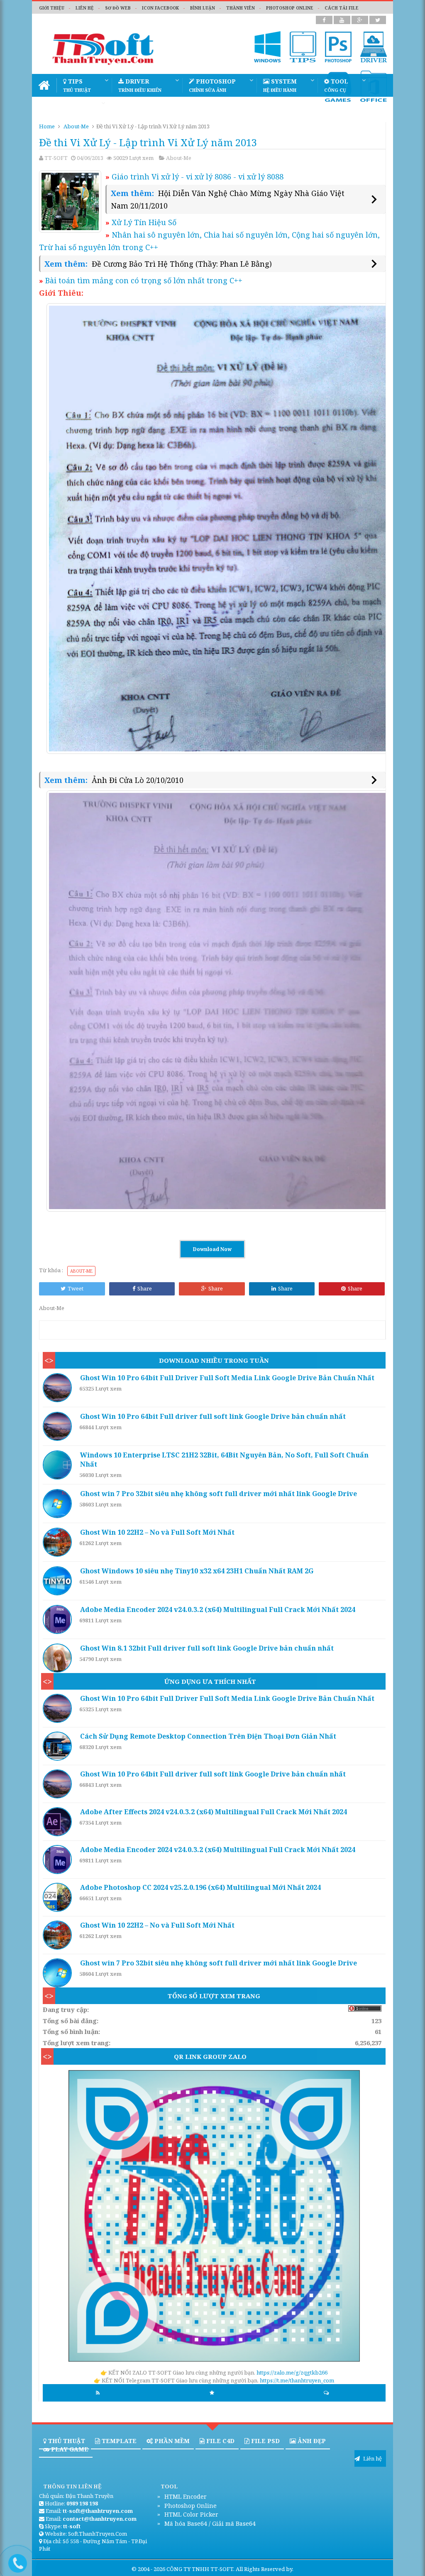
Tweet (76, 1288)
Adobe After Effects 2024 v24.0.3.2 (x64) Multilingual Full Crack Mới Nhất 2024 (214, 1812)
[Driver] (374, 47)
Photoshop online (290, 8)
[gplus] (360, 20)
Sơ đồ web (118, 8)
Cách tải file (342, 8)
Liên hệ (85, 8)
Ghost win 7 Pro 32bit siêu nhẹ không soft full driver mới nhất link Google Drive (219, 1494)
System (280, 85)
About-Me (76, 126)
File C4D (220, 2441)
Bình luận (203, 8)
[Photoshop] (338, 47)
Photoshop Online (190, 2506)
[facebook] (324, 20)
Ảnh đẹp (311, 2441)
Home (47, 126)
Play (75, 108)
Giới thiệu (52, 8)
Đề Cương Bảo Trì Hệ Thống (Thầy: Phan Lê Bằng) (182, 264)
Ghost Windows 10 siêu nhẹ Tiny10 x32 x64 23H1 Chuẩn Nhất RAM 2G (197, 1571)
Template (118, 2441)
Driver (140, 85)
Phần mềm (171, 2441)
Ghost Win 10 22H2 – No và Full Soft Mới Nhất (157, 1532)
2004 (144, 2569)
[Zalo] (214, 2217)
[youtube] (342, 20)
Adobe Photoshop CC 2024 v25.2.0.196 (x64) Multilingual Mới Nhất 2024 (200, 1887)
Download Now (212, 1249)
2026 (159, 2569)
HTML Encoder (185, 2496)
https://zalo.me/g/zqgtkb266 (292, 2372)
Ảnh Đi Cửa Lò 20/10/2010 (138, 780)
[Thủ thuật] (303, 47)
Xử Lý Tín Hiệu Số (141, 222)
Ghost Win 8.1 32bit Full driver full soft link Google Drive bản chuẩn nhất (207, 1648)
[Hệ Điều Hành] (268, 47)
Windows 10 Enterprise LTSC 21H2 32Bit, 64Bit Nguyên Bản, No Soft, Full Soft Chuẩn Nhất (224, 1460)
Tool (336, 85)
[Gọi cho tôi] (11, 2560)
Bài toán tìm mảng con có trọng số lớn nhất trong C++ (141, 280)
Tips (77, 85)
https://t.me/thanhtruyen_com (297, 2380)
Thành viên (241, 8)
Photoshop (212, 85)
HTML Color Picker (191, 2514)
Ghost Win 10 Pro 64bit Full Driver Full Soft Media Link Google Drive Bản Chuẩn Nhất (227, 1378)
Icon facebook (160, 8)
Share (145, 1288)
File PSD (265, 2441)
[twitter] (378, 20)
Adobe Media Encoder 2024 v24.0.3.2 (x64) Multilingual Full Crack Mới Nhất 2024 (218, 1609)
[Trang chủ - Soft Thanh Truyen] (44, 85)
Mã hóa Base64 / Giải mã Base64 (209, 2523)
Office (129, 108)
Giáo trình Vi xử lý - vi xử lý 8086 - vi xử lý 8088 (194, 177)
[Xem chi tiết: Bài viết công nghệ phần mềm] (59, 1388)
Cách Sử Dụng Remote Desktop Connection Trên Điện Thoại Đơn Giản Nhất (208, 1736)
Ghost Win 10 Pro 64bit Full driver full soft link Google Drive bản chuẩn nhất (213, 1416)
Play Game (69, 2449)
